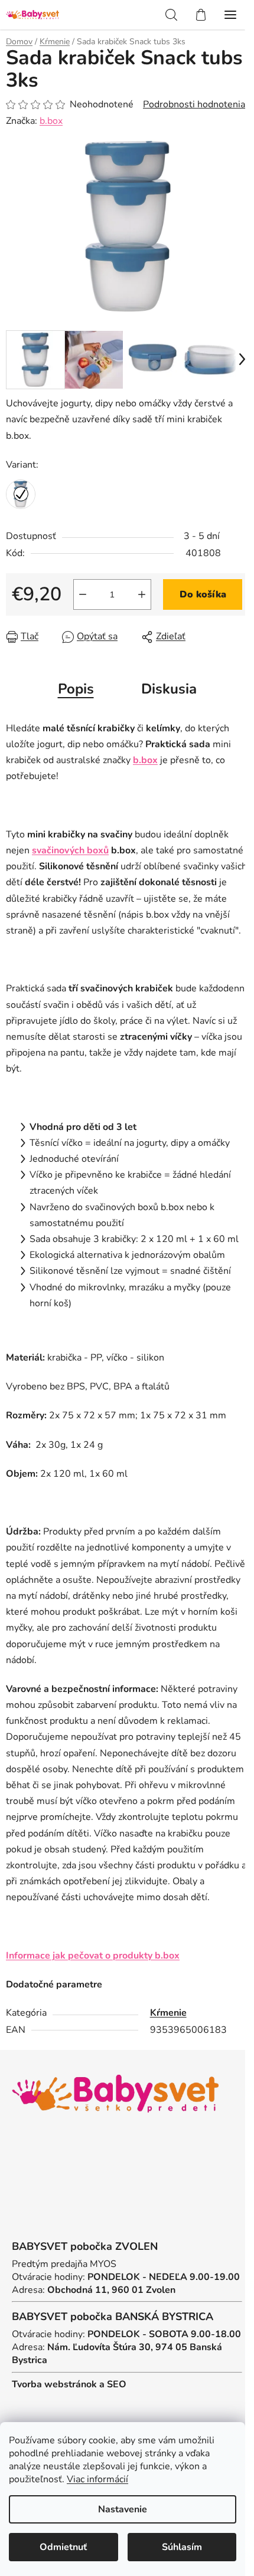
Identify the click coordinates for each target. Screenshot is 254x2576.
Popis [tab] (76, 689)
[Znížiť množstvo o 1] (83, 594)
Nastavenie (123, 2509)
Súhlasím (182, 2547)
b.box (51, 121)
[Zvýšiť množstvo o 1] (142, 594)
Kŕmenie (168, 2013)
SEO (117, 2384)
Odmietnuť (63, 2547)
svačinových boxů (70, 850)
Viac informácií (97, 2479)
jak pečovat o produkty (115, 1956)
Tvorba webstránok (54, 2384)
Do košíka (203, 594)
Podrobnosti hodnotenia (194, 104)
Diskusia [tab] (169, 689)
